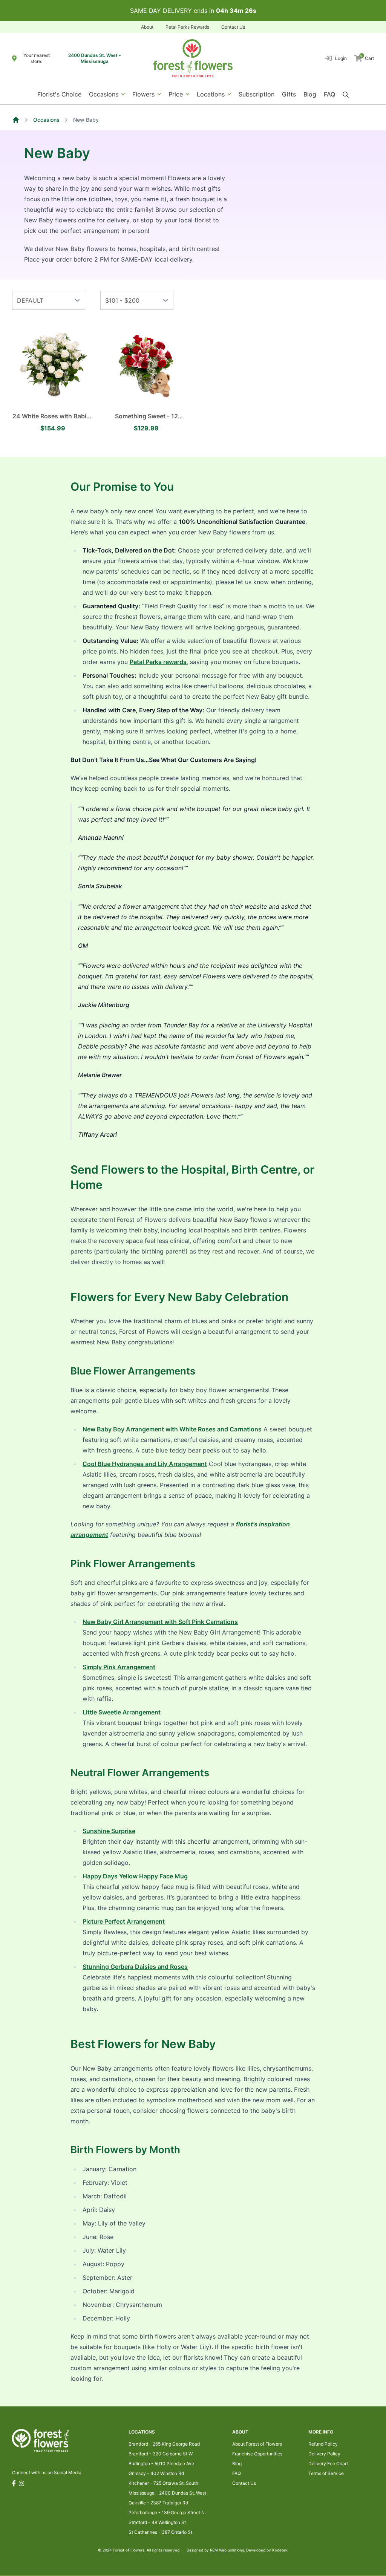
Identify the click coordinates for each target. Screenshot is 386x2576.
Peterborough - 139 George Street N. (167, 2512)
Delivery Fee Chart (328, 2464)
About (147, 27)
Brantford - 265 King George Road (164, 2444)
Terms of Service (326, 2473)
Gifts (289, 94)
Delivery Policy (324, 2454)
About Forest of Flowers (257, 2444)
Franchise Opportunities (257, 2454)
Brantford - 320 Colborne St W (161, 2454)
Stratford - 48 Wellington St (157, 2522)
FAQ (329, 94)
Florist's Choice (59, 94)
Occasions (46, 120)
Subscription (257, 94)
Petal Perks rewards (158, 662)
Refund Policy (323, 2444)
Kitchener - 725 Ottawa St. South (163, 2483)
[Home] (16, 120)
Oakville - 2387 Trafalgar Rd (158, 2503)
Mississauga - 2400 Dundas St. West (167, 2493)
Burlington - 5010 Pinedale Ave (161, 2464)
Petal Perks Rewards (187, 27)
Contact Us (233, 27)
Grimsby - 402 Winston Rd (156, 2473)
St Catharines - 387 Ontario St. (161, 2532)
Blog (310, 94)
